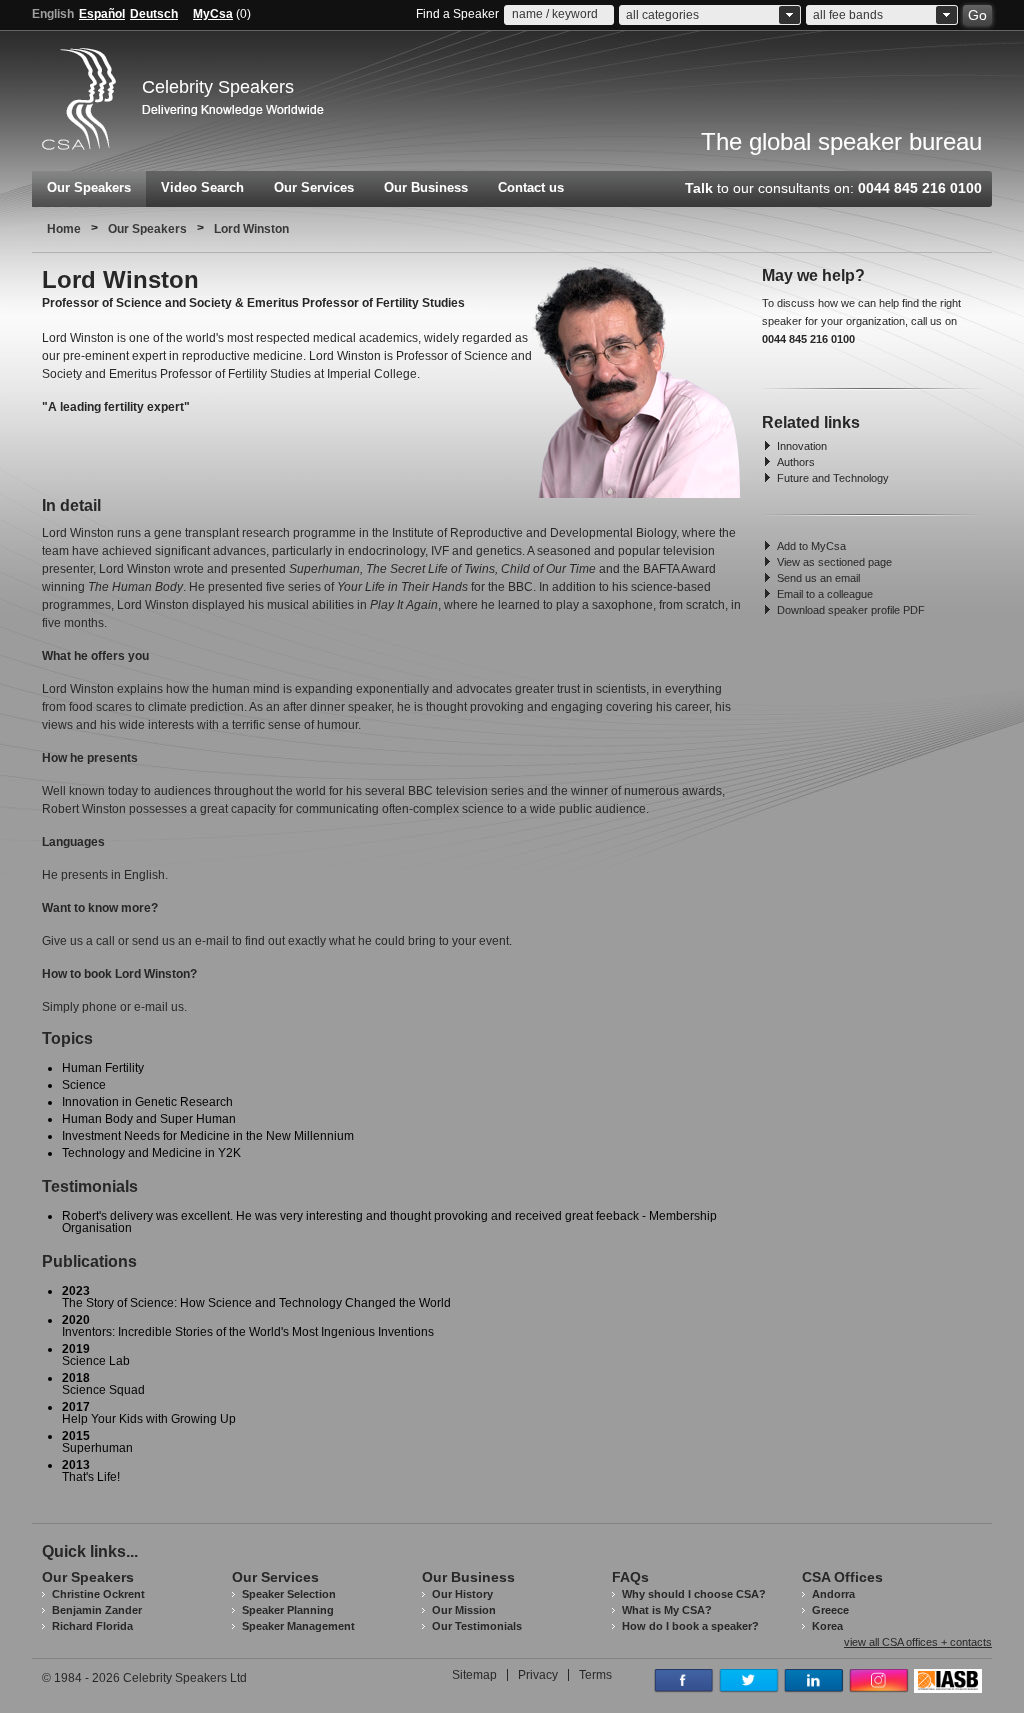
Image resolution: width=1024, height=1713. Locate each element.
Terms (595, 1675)
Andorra (833, 1594)
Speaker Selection (289, 1594)
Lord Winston (251, 229)
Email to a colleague (825, 594)
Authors (796, 462)
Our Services (314, 187)
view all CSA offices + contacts (918, 1642)
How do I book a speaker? (690, 1626)
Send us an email (818, 578)
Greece (830, 1610)
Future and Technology (833, 478)
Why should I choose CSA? (694, 1594)
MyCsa (213, 14)
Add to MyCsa (811, 546)
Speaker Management (298, 1626)
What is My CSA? (667, 1610)
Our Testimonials (477, 1626)
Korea (827, 1626)
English (53, 14)
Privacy (538, 1675)
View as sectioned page (834, 562)
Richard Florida (92, 1626)
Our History (462, 1594)
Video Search (202, 187)
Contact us (531, 187)
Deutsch (154, 14)
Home (64, 229)
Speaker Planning (288, 1610)
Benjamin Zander (97, 1610)
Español (102, 14)
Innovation (802, 446)
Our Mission (464, 1610)
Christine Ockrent (98, 1594)
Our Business (426, 187)
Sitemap (474, 1675)
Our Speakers (89, 187)
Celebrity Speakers (218, 87)
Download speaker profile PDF (851, 610)
